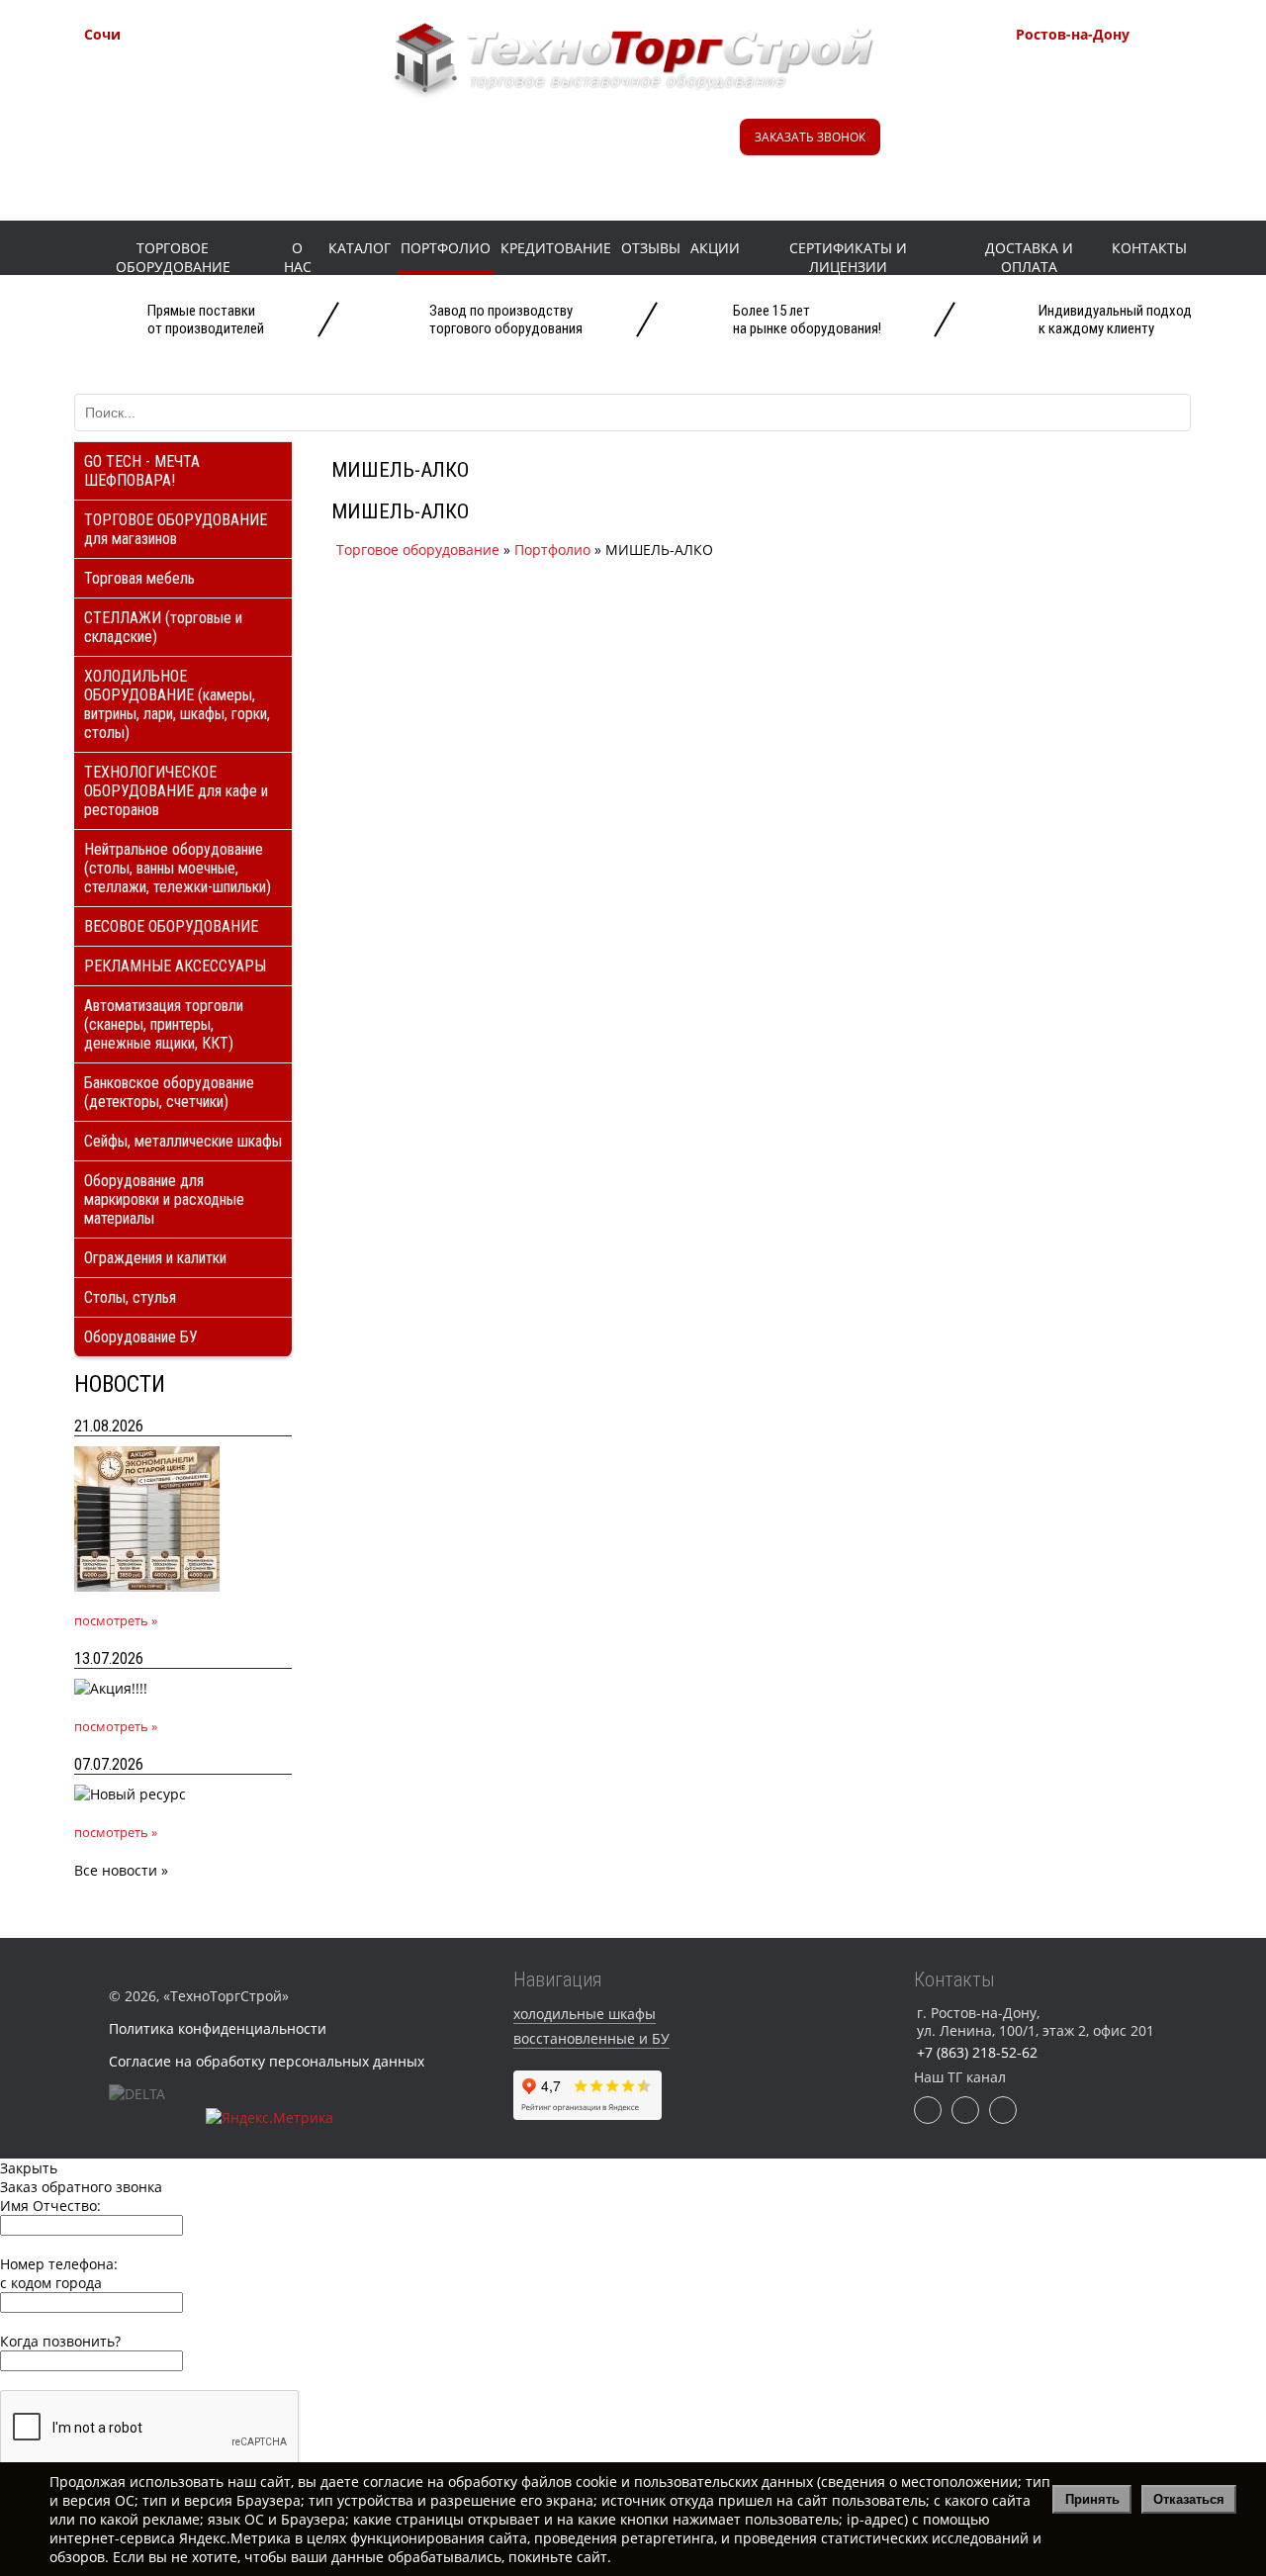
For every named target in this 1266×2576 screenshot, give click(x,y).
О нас (298, 257)
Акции (715, 248)
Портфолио (446, 248)
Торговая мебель (139, 578)
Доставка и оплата (1029, 257)
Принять (1092, 2499)
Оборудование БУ (141, 1337)
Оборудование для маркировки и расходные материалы (164, 1199)
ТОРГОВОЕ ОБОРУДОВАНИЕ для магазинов (176, 529)
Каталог (360, 248)
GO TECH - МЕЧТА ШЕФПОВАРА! (142, 471)
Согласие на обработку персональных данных (267, 2061)
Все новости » (121, 1870)
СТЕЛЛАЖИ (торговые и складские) (163, 627)
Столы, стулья (130, 1297)
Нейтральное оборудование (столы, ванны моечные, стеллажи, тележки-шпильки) (178, 868)
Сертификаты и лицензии (848, 257)
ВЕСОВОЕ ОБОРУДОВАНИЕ (171, 926)
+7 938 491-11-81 (188, 69)
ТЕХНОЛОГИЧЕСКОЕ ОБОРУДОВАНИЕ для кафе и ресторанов (176, 791)
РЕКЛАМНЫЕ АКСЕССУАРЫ (175, 966)
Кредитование (556, 248)
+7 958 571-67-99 (1120, 94)
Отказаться (1189, 2499)
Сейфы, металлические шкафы (183, 1141)
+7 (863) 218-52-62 (1125, 69)
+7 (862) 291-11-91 (193, 94)
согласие (393, 2482)
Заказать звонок (810, 137)
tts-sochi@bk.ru (184, 140)
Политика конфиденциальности (218, 2028)
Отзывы (651, 248)
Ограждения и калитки (155, 1258)
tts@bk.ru (1093, 165)
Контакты (1149, 248)
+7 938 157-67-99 (1120, 119)
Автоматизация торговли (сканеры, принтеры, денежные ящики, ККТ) (164, 1024)
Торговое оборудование (173, 257)
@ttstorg (615, 146)
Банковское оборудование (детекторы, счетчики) (169, 1092)
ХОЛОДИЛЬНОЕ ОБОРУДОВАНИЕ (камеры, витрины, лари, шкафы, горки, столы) (177, 704)
